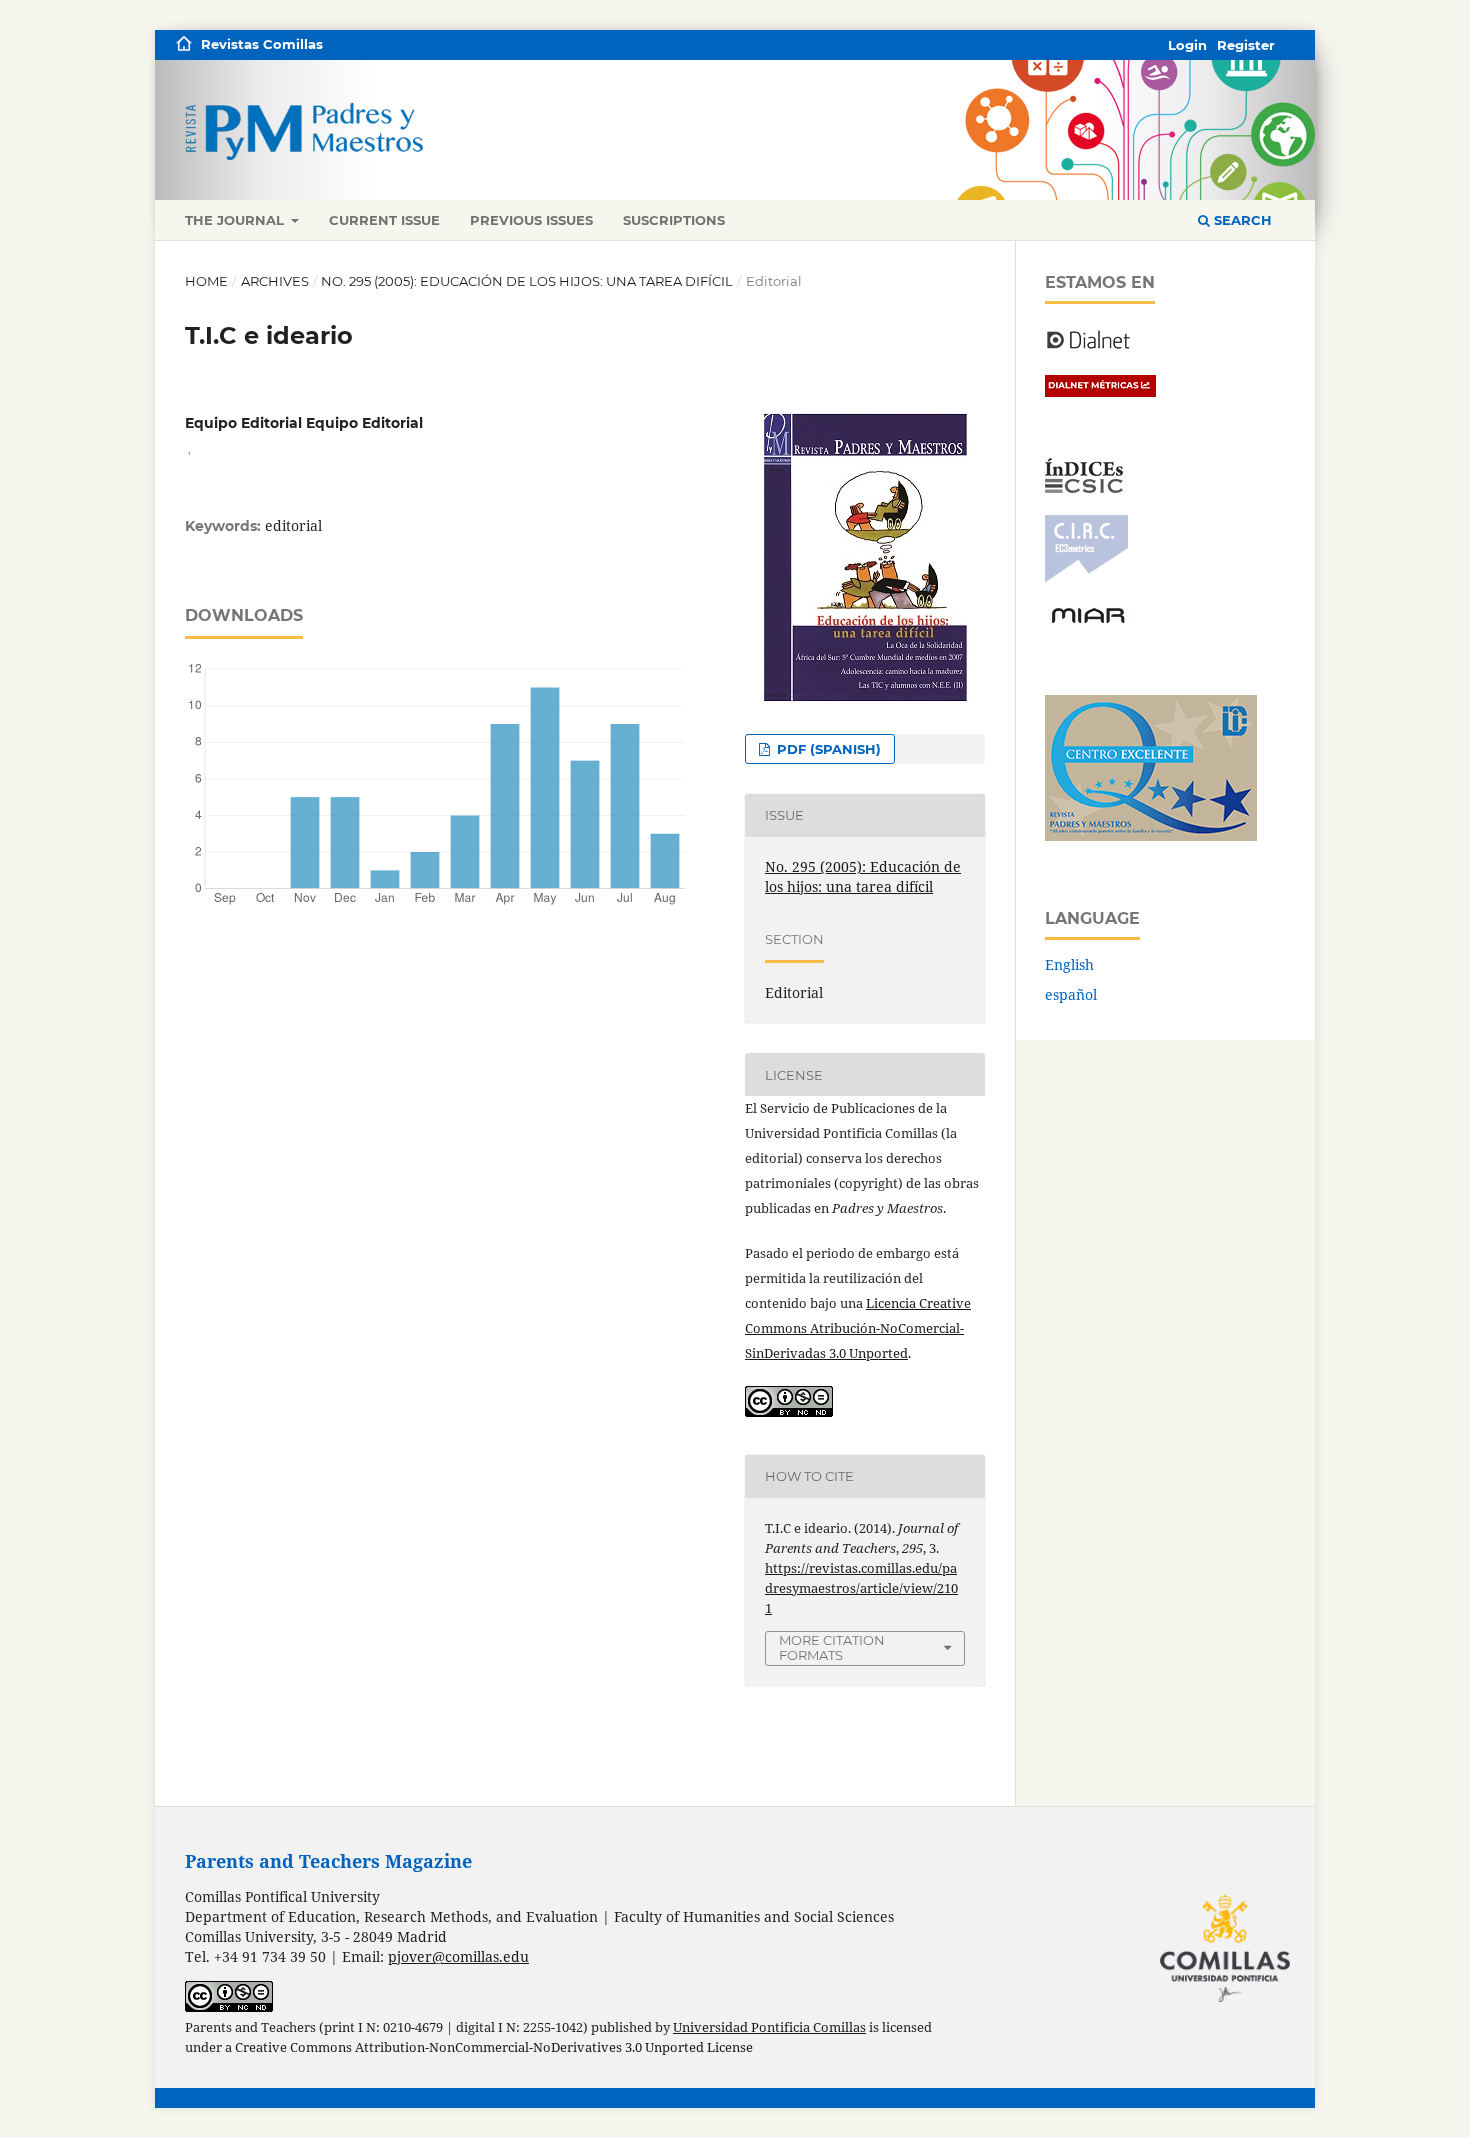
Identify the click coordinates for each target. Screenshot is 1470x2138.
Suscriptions (674, 220)
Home (206, 281)
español (1071, 994)
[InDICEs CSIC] (1084, 487)
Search (1241, 220)
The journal (236, 220)
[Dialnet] (1088, 347)
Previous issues (531, 220)
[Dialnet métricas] (1100, 391)
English (1069, 964)
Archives (275, 281)
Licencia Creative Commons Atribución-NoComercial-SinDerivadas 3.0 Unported (858, 1328)
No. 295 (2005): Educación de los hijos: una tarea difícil (527, 281)
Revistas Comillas (262, 44)
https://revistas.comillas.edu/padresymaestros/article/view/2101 (861, 1588)
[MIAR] (1088, 621)
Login (1187, 45)
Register (1246, 45)
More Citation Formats (832, 1647)
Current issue (384, 220)
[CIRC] (1086, 577)
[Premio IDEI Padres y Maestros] (1151, 835)
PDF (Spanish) (827, 749)
